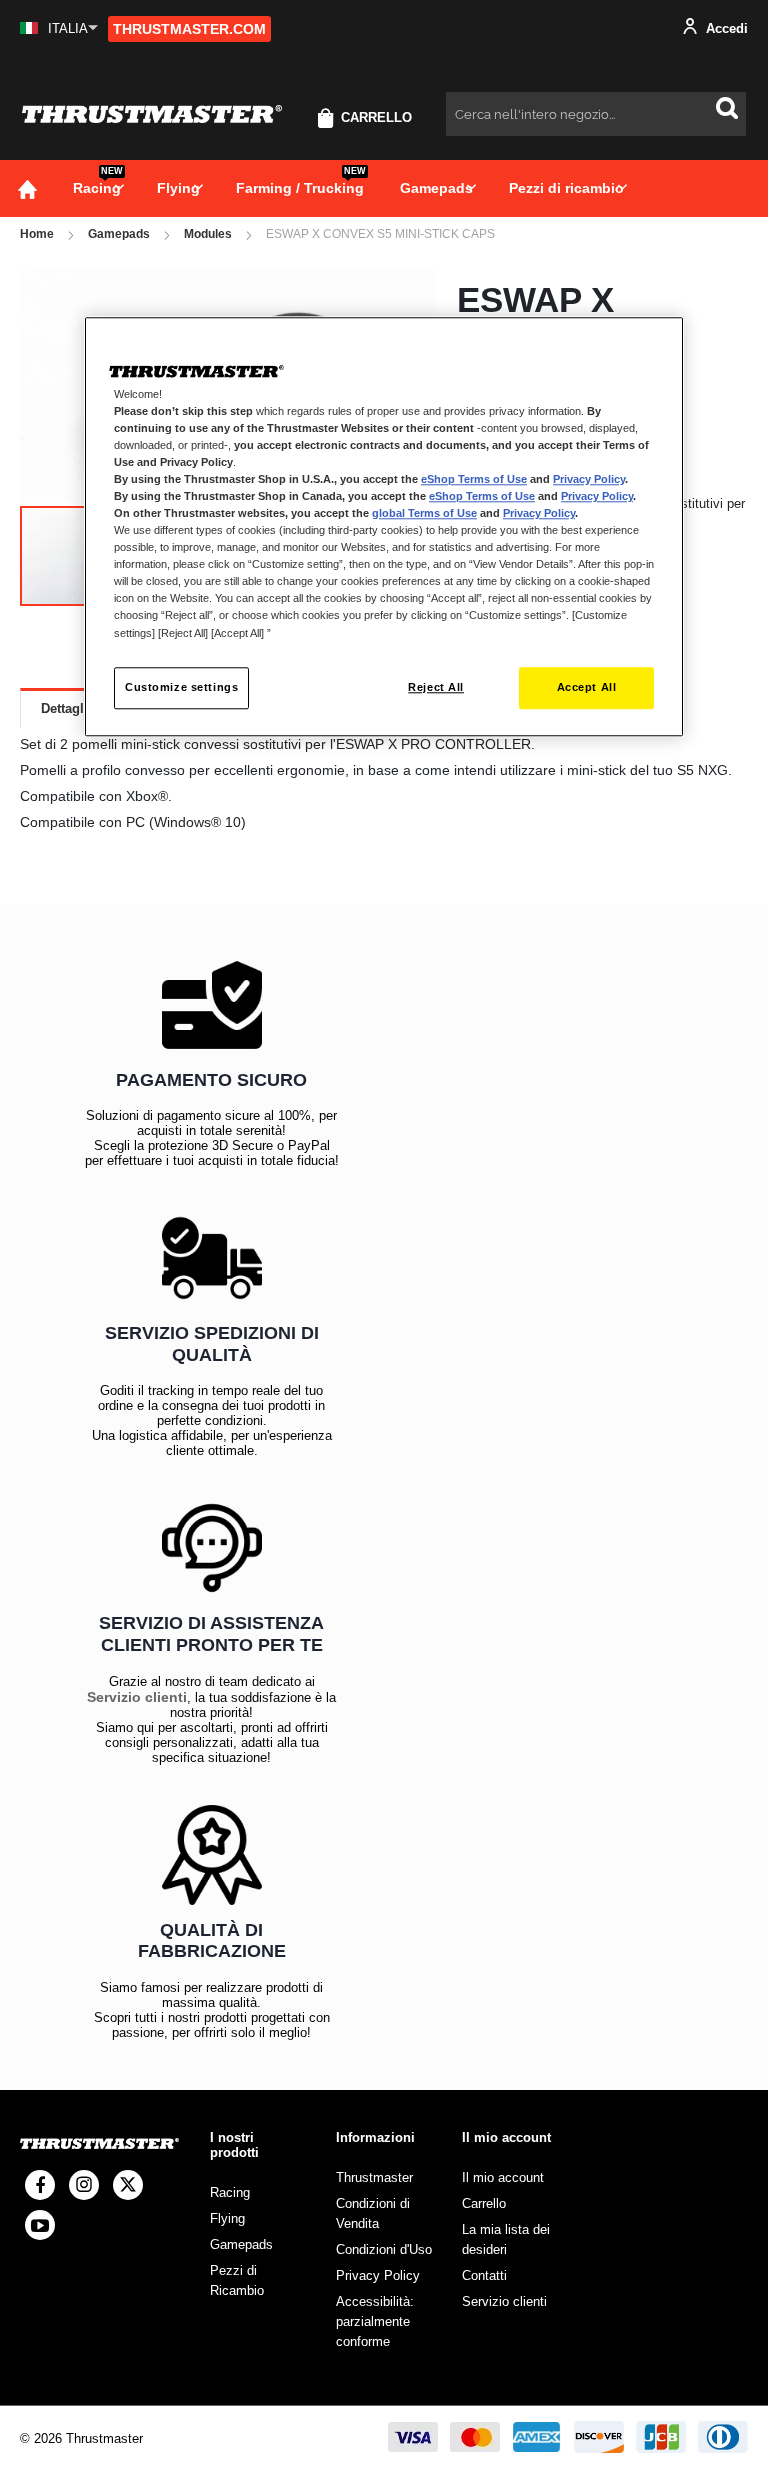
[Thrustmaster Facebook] (40, 2185)
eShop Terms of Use (474, 479)
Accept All (587, 687)
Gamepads (119, 234)
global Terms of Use (424, 513)
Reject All (436, 687)
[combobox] (596, 114)
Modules (208, 234)
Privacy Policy (589, 479)
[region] (384, 526)
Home (37, 234)
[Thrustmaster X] (128, 2185)
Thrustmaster (374, 2177)
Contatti (484, 2275)
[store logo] (152, 114)
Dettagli (64, 708)
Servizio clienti (137, 1697)
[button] (59, 28)
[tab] (64, 708)
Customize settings (181, 687)
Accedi (725, 28)
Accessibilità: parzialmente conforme (375, 2321)
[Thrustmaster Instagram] (84, 2185)
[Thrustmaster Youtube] (40, 2225)
